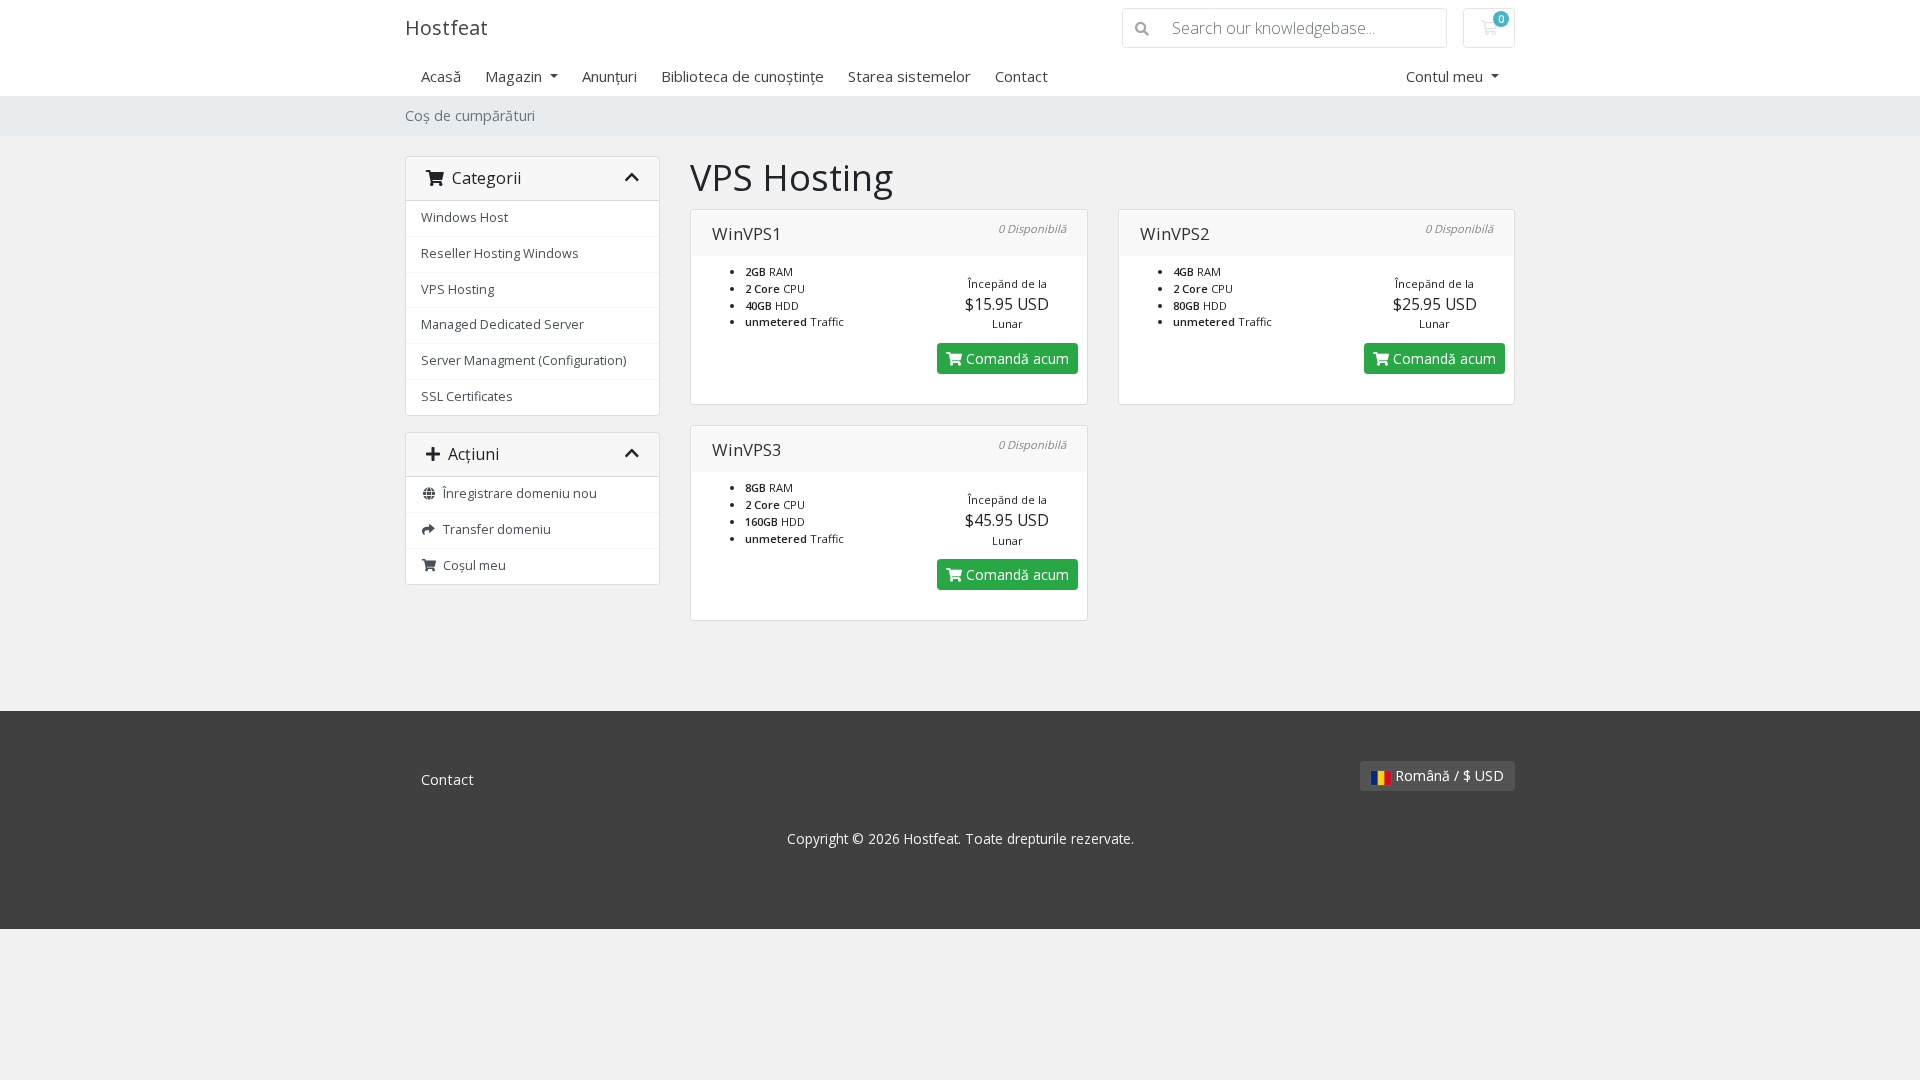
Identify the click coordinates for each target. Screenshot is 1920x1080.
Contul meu (1446, 76)
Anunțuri (609, 76)
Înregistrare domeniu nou (517, 493)
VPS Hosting (457, 289)
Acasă (441, 76)
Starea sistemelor (909, 76)
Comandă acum (1015, 358)
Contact (1021, 76)
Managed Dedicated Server (502, 324)
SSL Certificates (467, 396)
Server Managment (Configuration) (523, 360)
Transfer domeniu (494, 529)
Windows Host (464, 217)
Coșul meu (471, 565)
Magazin (515, 76)
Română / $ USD (1447, 775)
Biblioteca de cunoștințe (742, 76)
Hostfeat (446, 27)
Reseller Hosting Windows (500, 253)
